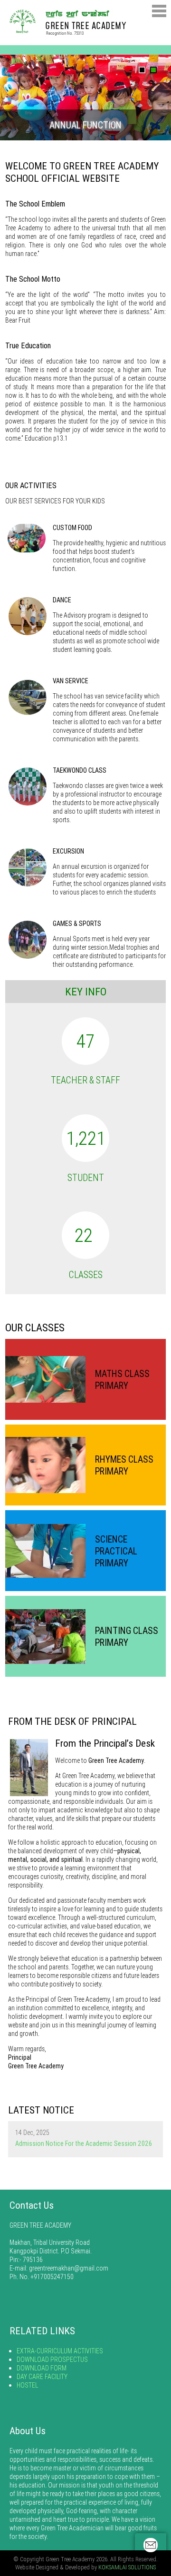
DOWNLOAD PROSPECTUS (52, 2360)
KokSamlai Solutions (127, 2567)
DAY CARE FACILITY (42, 2377)
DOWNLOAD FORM (42, 2368)
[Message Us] (151, 2545)
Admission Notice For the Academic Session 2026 (84, 2143)
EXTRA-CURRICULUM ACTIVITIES (60, 2351)
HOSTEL (27, 2385)
